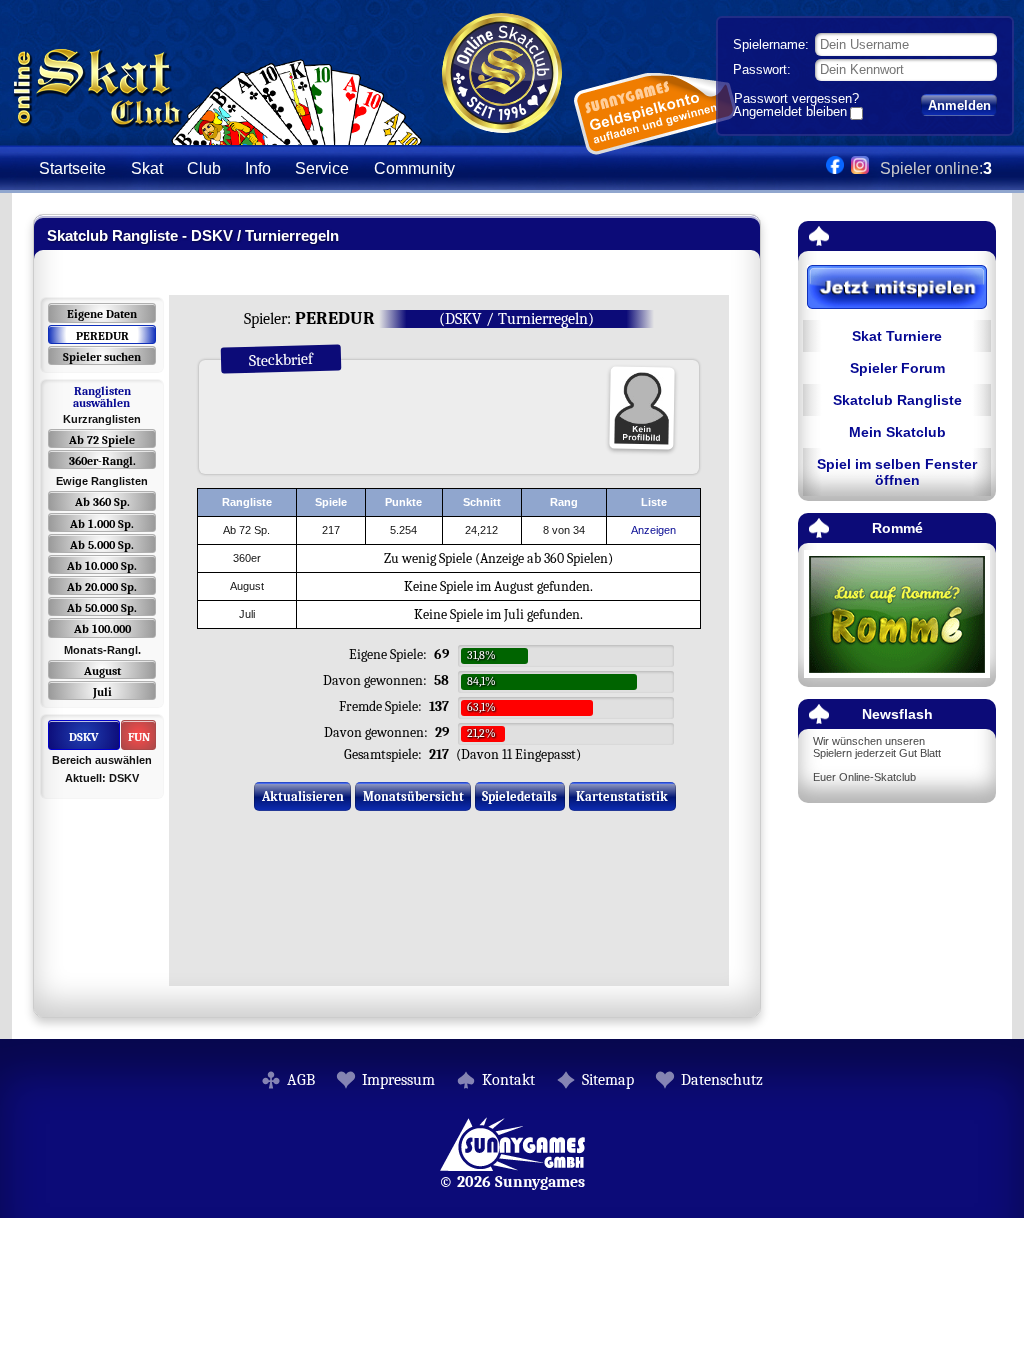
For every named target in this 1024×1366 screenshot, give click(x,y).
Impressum (398, 1080)
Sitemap (608, 1080)
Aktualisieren (303, 796)
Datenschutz (722, 1080)
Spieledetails (519, 796)
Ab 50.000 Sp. (102, 608)
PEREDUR (102, 336)
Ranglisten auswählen (102, 397)
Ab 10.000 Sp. (102, 566)
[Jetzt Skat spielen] (897, 288)
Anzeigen (653, 530)
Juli (102, 692)
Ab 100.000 (102, 629)
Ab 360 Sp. (102, 502)
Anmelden (959, 105)
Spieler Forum (897, 368)
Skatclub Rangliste (897, 400)
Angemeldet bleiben (790, 113)
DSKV (84, 737)
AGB (301, 1080)
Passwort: (762, 69)
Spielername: (771, 44)
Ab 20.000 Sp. (102, 587)
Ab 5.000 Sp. (102, 545)
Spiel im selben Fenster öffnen (897, 472)
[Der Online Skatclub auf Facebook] (835, 168)
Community (414, 168)
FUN (139, 737)
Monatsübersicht (413, 796)
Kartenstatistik (622, 796)
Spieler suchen (102, 357)
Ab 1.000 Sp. (102, 524)
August (102, 671)
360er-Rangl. (102, 461)
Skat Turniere (897, 336)
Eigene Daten (102, 314)
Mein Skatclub (897, 432)
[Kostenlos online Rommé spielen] (897, 615)
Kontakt (508, 1080)
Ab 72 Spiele (102, 440)
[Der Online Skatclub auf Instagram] (860, 168)
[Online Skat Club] (217, 134)
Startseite (72, 168)
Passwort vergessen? (796, 98)
